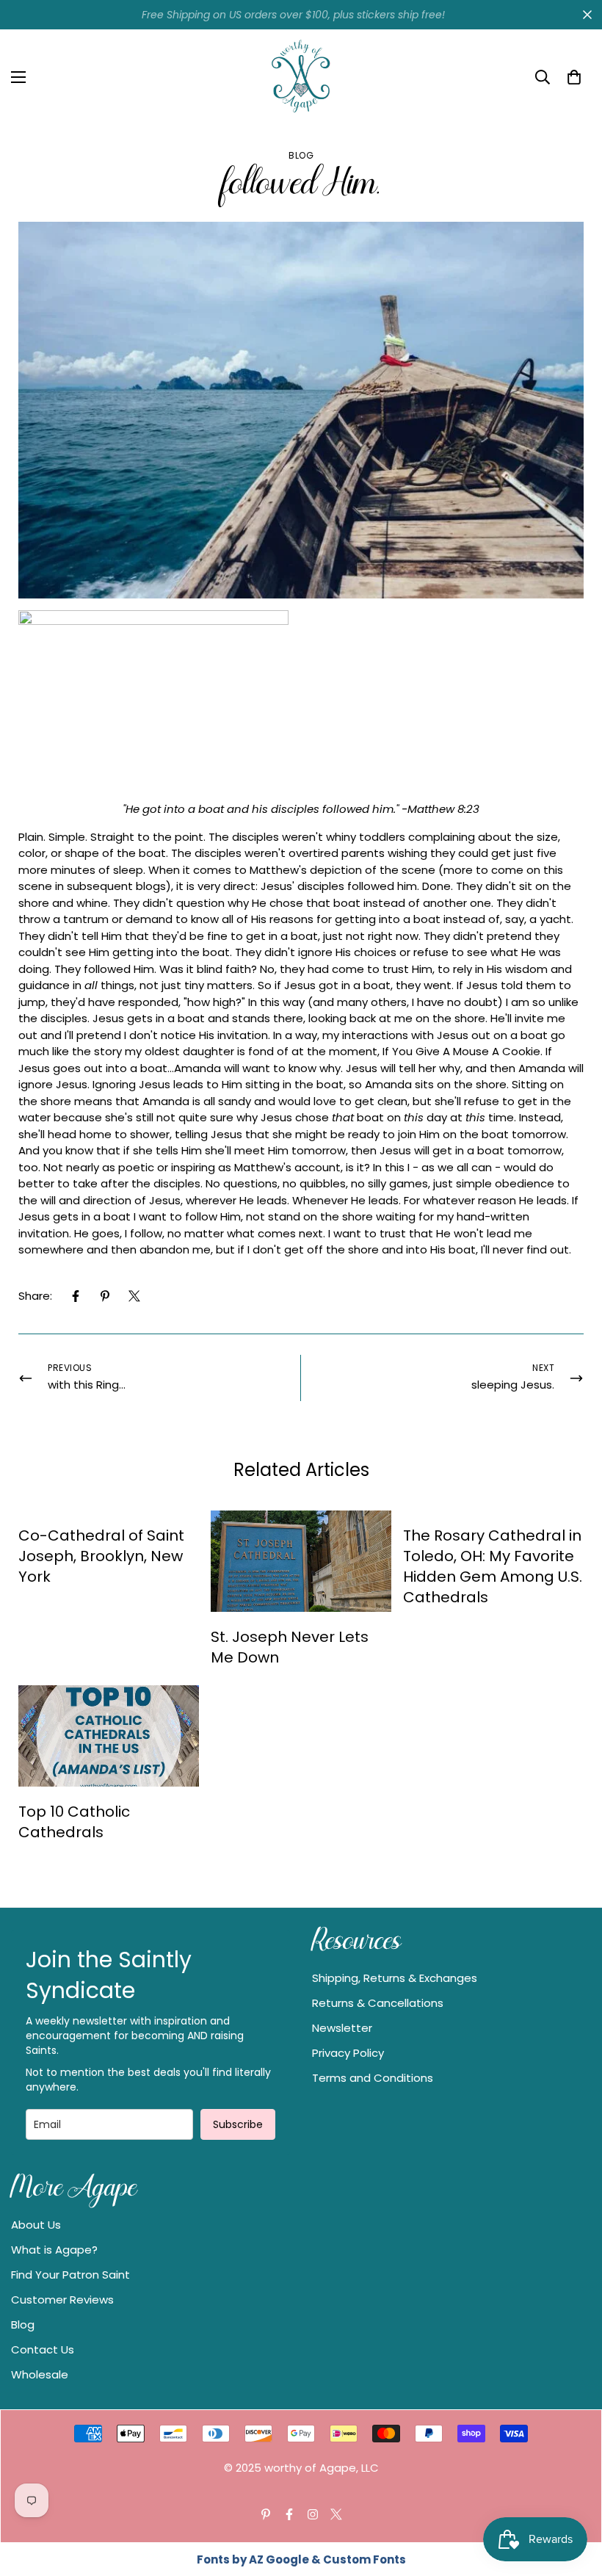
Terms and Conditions (373, 2078)
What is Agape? (54, 2250)
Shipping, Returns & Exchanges (395, 1978)
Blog (301, 155)
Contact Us (43, 2349)
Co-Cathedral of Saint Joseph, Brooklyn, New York (101, 1556)
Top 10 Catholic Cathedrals (74, 1822)
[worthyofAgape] (301, 77)
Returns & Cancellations (378, 2003)
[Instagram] (313, 2514)
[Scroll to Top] (573, 2496)
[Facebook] (76, 1296)
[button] (574, 77)
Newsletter (342, 2028)
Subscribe (238, 2124)
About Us (36, 2225)
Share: (35, 1296)
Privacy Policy (348, 2053)
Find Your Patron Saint (70, 2275)
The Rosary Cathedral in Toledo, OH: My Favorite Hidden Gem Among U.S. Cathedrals (493, 1566)
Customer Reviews (62, 2300)
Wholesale (40, 2374)
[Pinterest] (105, 1296)
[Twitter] (134, 1296)
